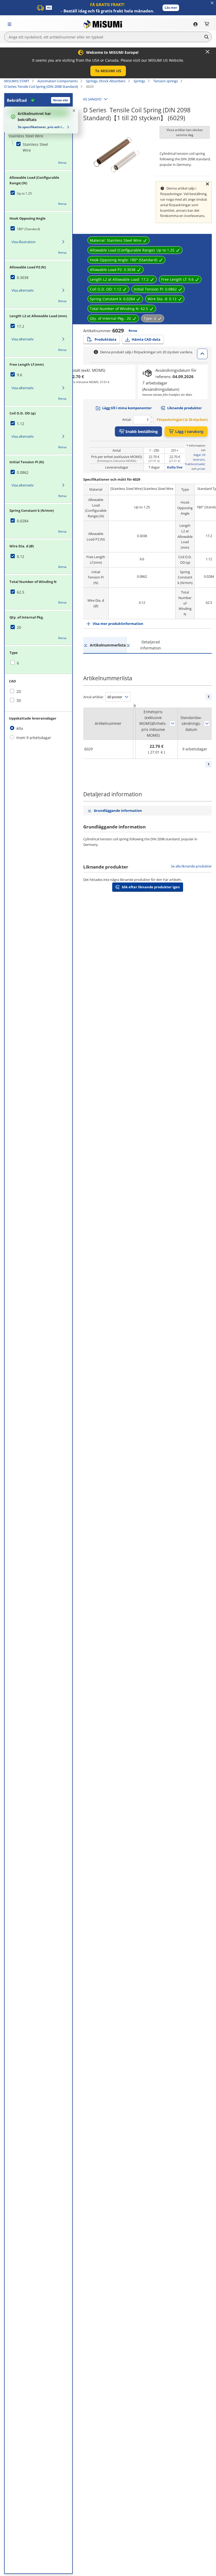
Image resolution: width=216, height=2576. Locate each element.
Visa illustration (24, 242)
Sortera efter (173, 723)
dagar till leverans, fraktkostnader (195, 459)
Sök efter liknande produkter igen (151, 887)
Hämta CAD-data (146, 339)
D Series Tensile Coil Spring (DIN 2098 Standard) (41, 86)
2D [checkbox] (19, 691)
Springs (139, 81)
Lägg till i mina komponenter (127, 408)
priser (201, 469)
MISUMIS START (17, 81)
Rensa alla (61, 100)
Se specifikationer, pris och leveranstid (42, 127)
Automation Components (58, 81)
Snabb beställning (142, 431)
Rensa (62, 163)
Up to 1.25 (24, 193)
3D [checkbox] (19, 700)
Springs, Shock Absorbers (106, 81)
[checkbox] (33, 148)
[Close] (208, 52)
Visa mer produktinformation (118, 624)
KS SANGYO (92, 99)
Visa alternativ (23, 290)
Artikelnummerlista (108, 645)
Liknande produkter (185, 408)
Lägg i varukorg (189, 431)
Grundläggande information (118, 811)
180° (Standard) (28, 229)
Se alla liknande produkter (191, 866)
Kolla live (175, 467)
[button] (171, 8)
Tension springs (166, 81)
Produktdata (105, 339)
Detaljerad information (151, 645)
